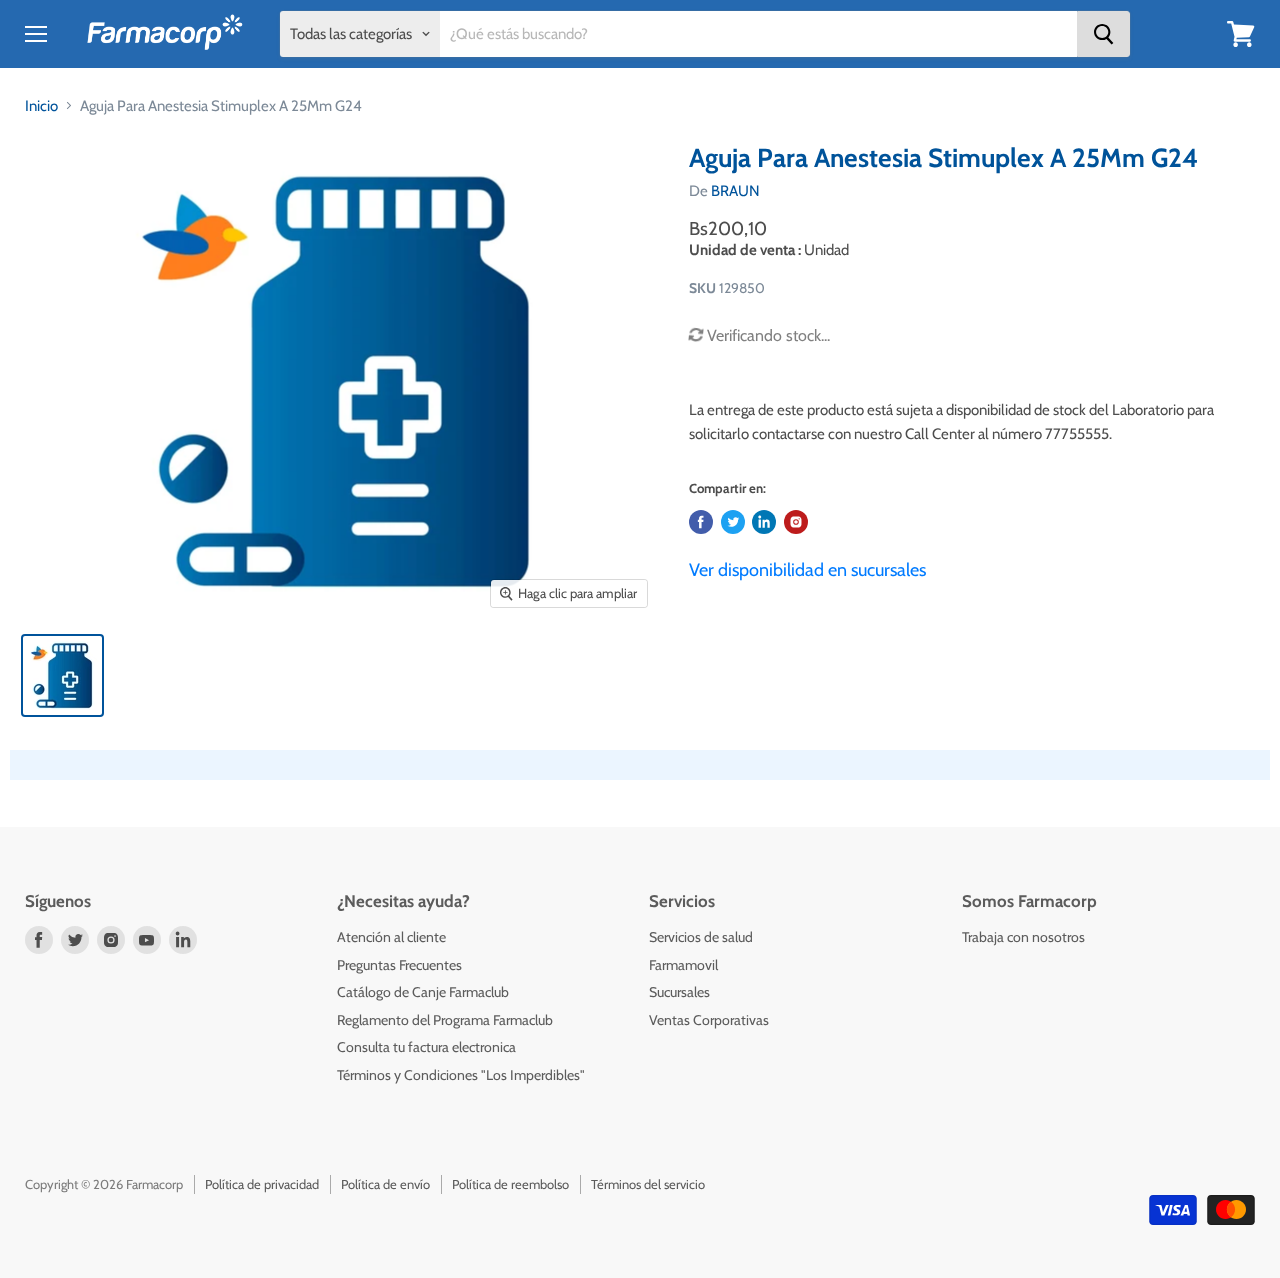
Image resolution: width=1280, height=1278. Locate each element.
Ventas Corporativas (709, 1020)
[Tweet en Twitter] (733, 522)
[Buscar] (1103, 34)
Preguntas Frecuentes (399, 965)
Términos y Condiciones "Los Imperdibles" (461, 1075)
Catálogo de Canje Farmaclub (423, 992)
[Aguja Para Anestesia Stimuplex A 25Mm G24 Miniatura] (62, 675)
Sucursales (679, 992)
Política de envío (385, 1184)
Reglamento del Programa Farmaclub (445, 1020)
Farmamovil (683, 965)
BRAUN (735, 191)
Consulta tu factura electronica (426, 1047)
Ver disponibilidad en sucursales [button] (807, 570)
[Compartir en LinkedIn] (764, 522)
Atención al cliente (391, 937)
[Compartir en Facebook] (701, 522)
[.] (796, 522)
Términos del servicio (648, 1184)
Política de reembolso (510, 1184)
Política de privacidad (262, 1184)
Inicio (41, 106)
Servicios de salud (701, 937)
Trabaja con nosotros (1023, 937)
